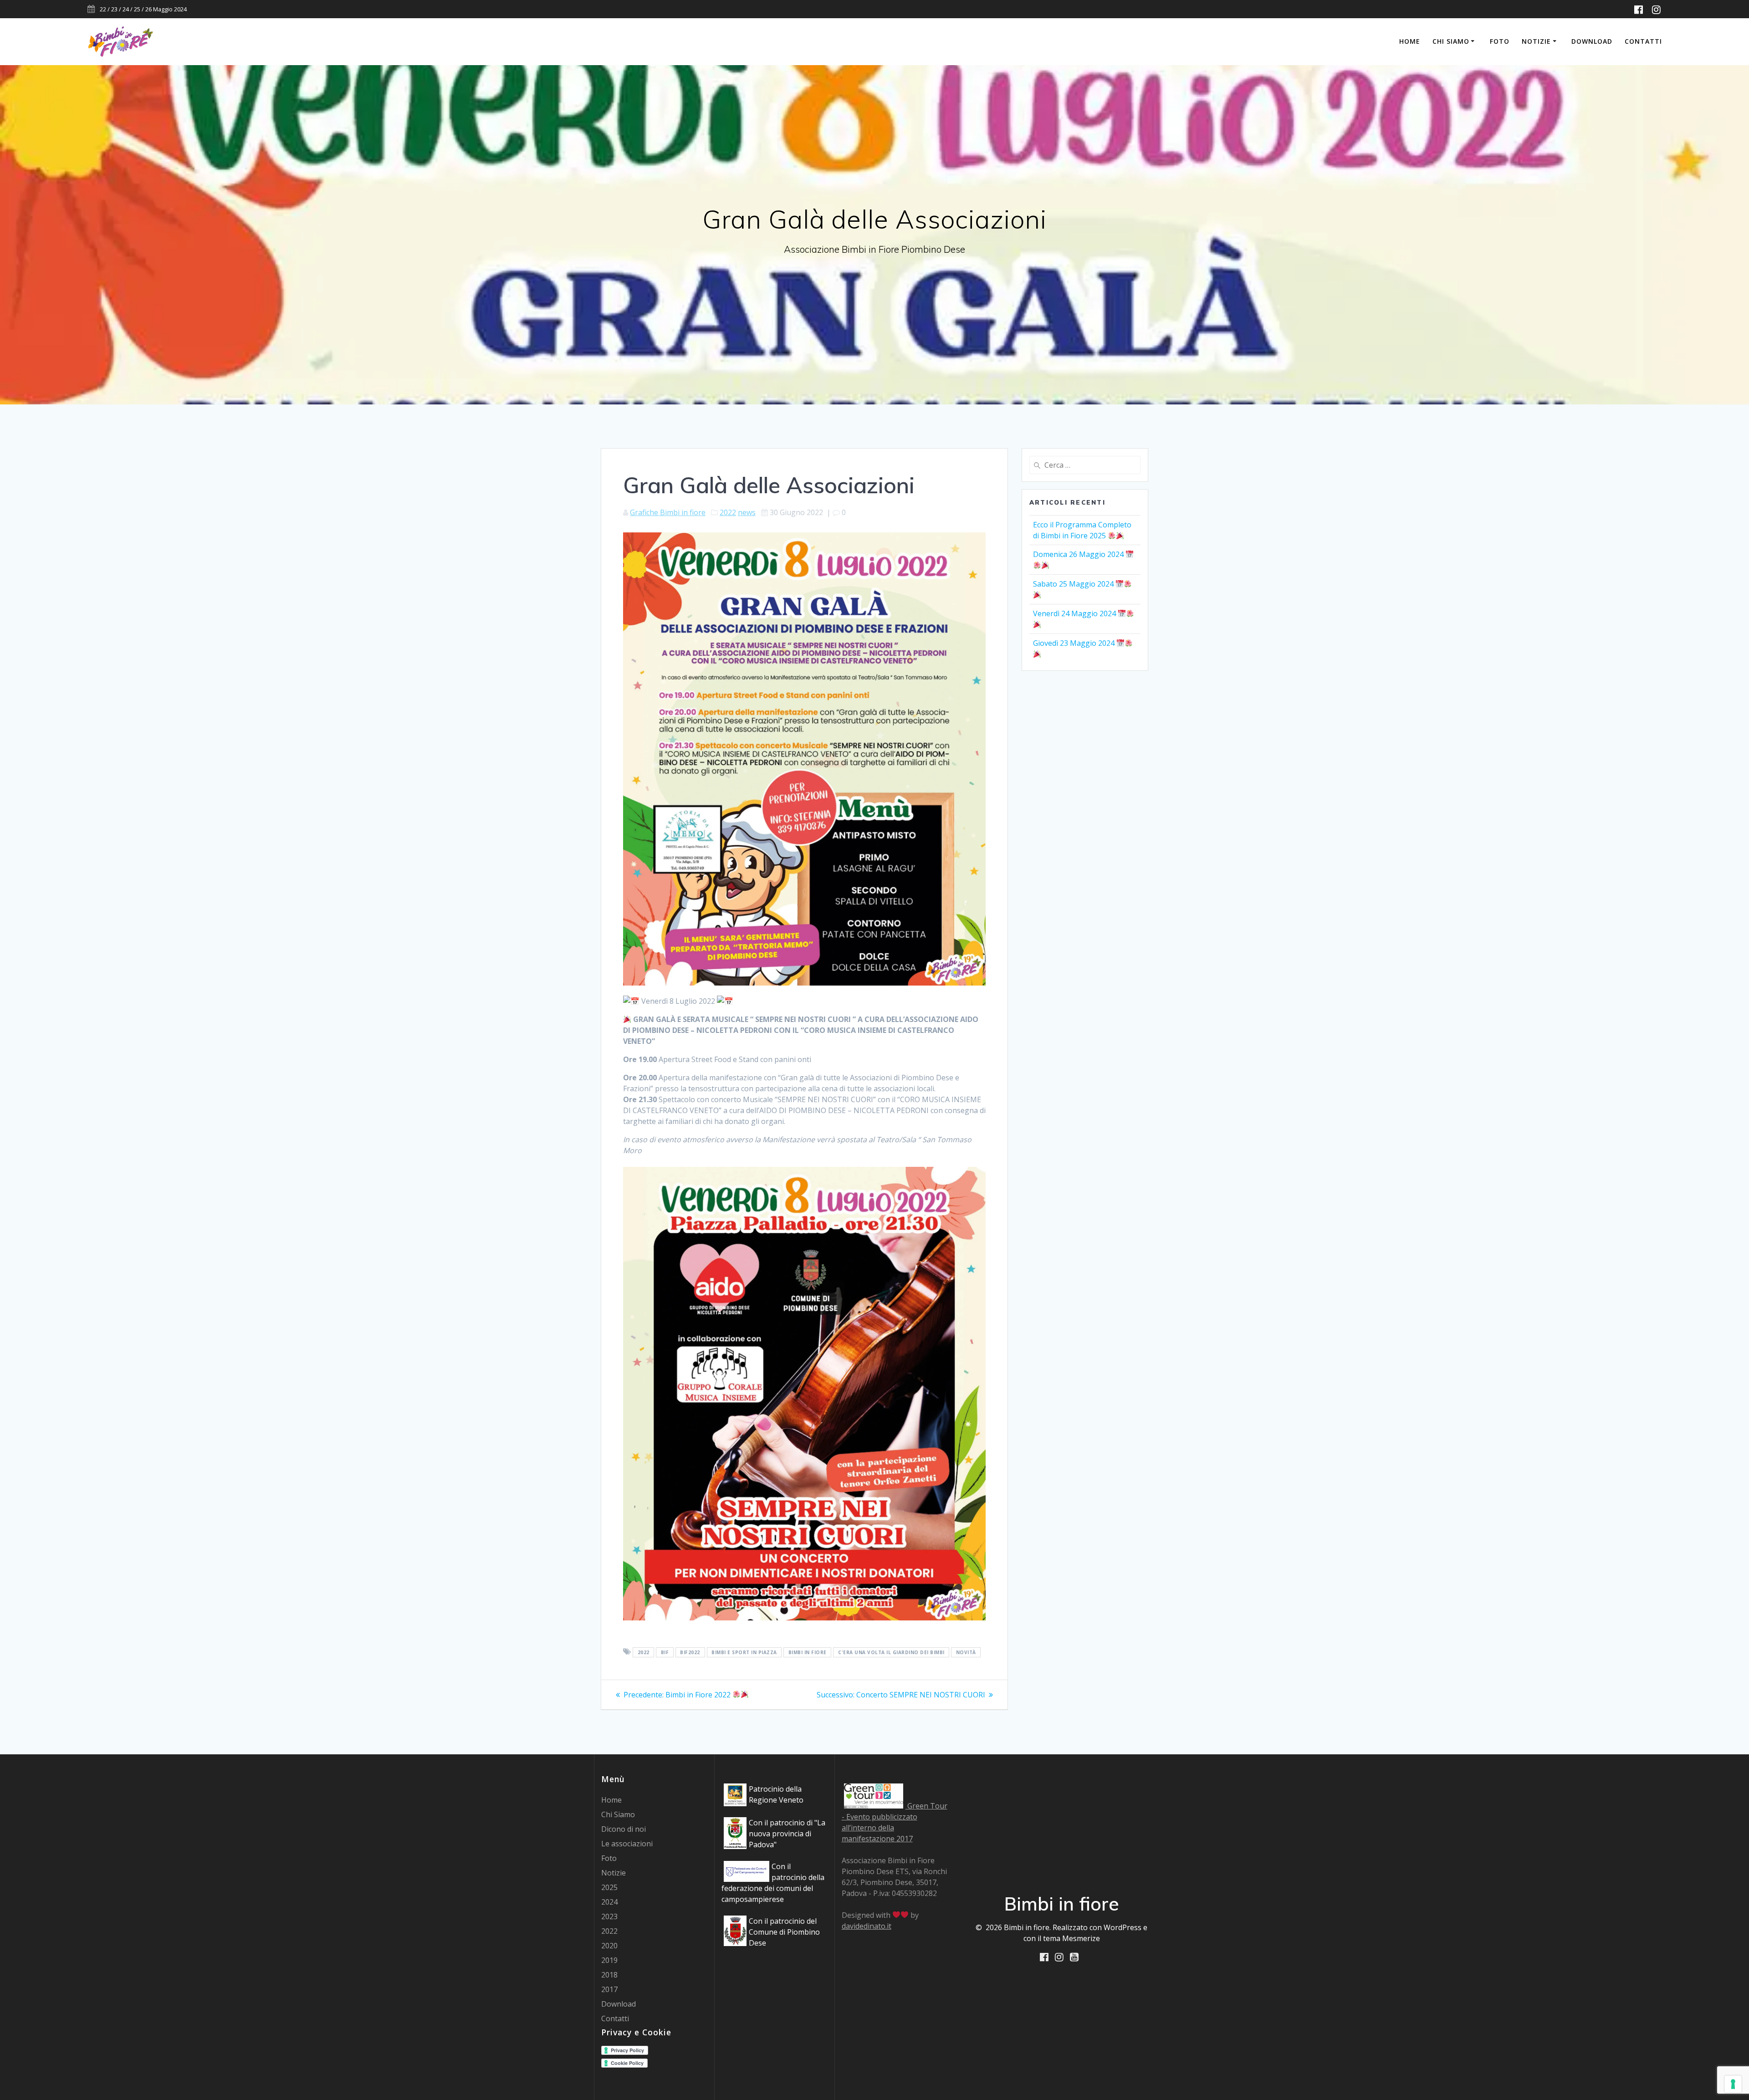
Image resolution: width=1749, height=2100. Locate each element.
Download (1592, 41)
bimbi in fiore (808, 1652)
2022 (728, 512)
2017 (609, 1989)
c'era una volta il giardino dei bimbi (891, 1652)
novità (966, 1652)
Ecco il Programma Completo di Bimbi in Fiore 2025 (1082, 530)
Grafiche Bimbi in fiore (668, 512)
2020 (609, 1946)
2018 (609, 1975)
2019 (609, 1960)
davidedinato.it (867, 1926)
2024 (609, 1902)
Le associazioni (627, 1844)
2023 (609, 1916)
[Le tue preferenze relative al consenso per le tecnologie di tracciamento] (1733, 2084)
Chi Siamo (1451, 41)
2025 (609, 1887)
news (747, 512)
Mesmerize (1081, 1938)
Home (1410, 41)
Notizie (1536, 41)
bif (665, 1652)
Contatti (1643, 41)
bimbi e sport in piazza (744, 1652)
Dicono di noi (624, 1829)
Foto (1500, 41)
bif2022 (690, 1652)
